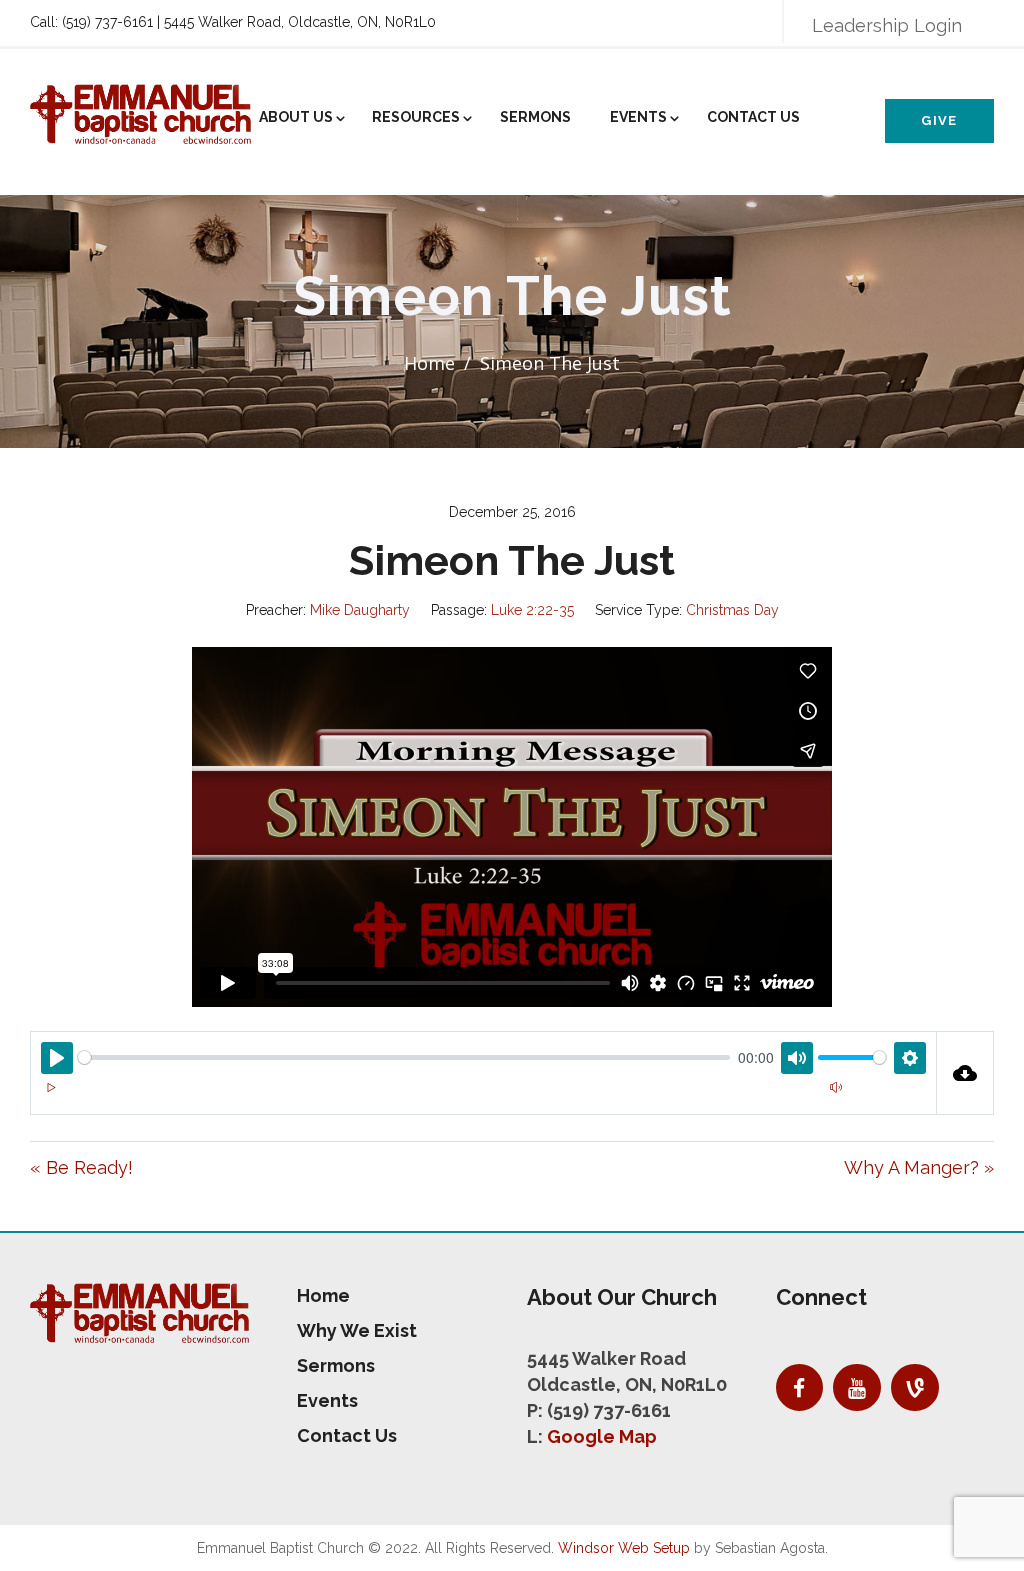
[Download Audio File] (966, 1073)
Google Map (602, 1436)
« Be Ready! (81, 1167)
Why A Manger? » (919, 1167)
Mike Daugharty (360, 610)
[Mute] (836, 1087)
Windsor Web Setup (624, 1548)
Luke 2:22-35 (532, 610)
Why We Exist (357, 1330)
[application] (483, 1099)
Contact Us (753, 117)
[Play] (51, 1087)
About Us (296, 117)
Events (638, 117)
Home (429, 363)
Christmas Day (732, 610)
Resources (416, 117)
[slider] (404, 1057)
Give (939, 120)
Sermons (535, 117)
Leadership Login (887, 25)
